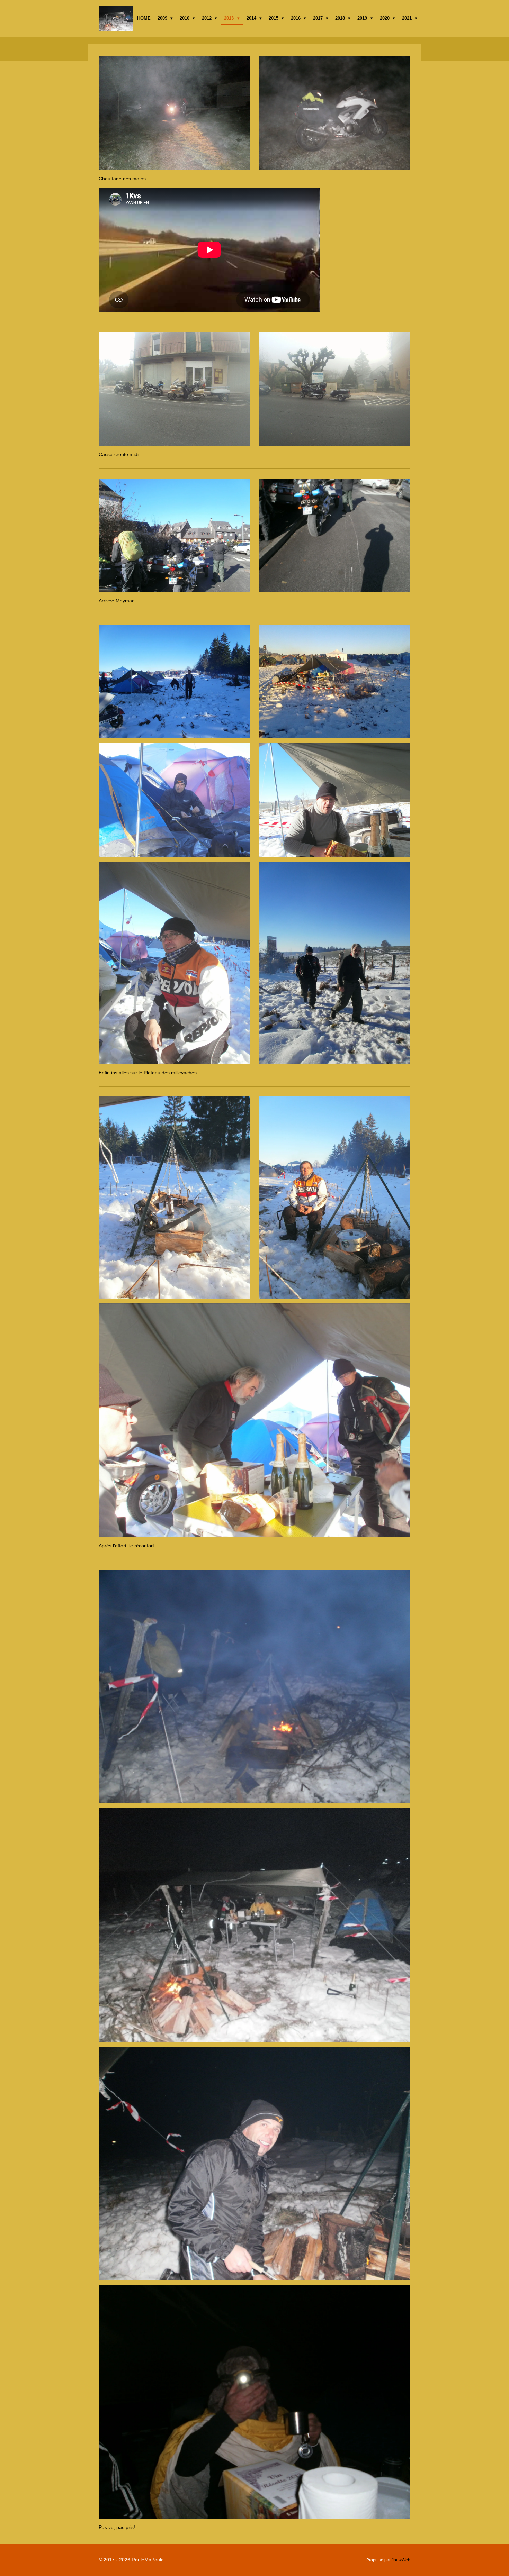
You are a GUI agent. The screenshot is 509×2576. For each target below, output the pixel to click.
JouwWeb (401, 2560)
